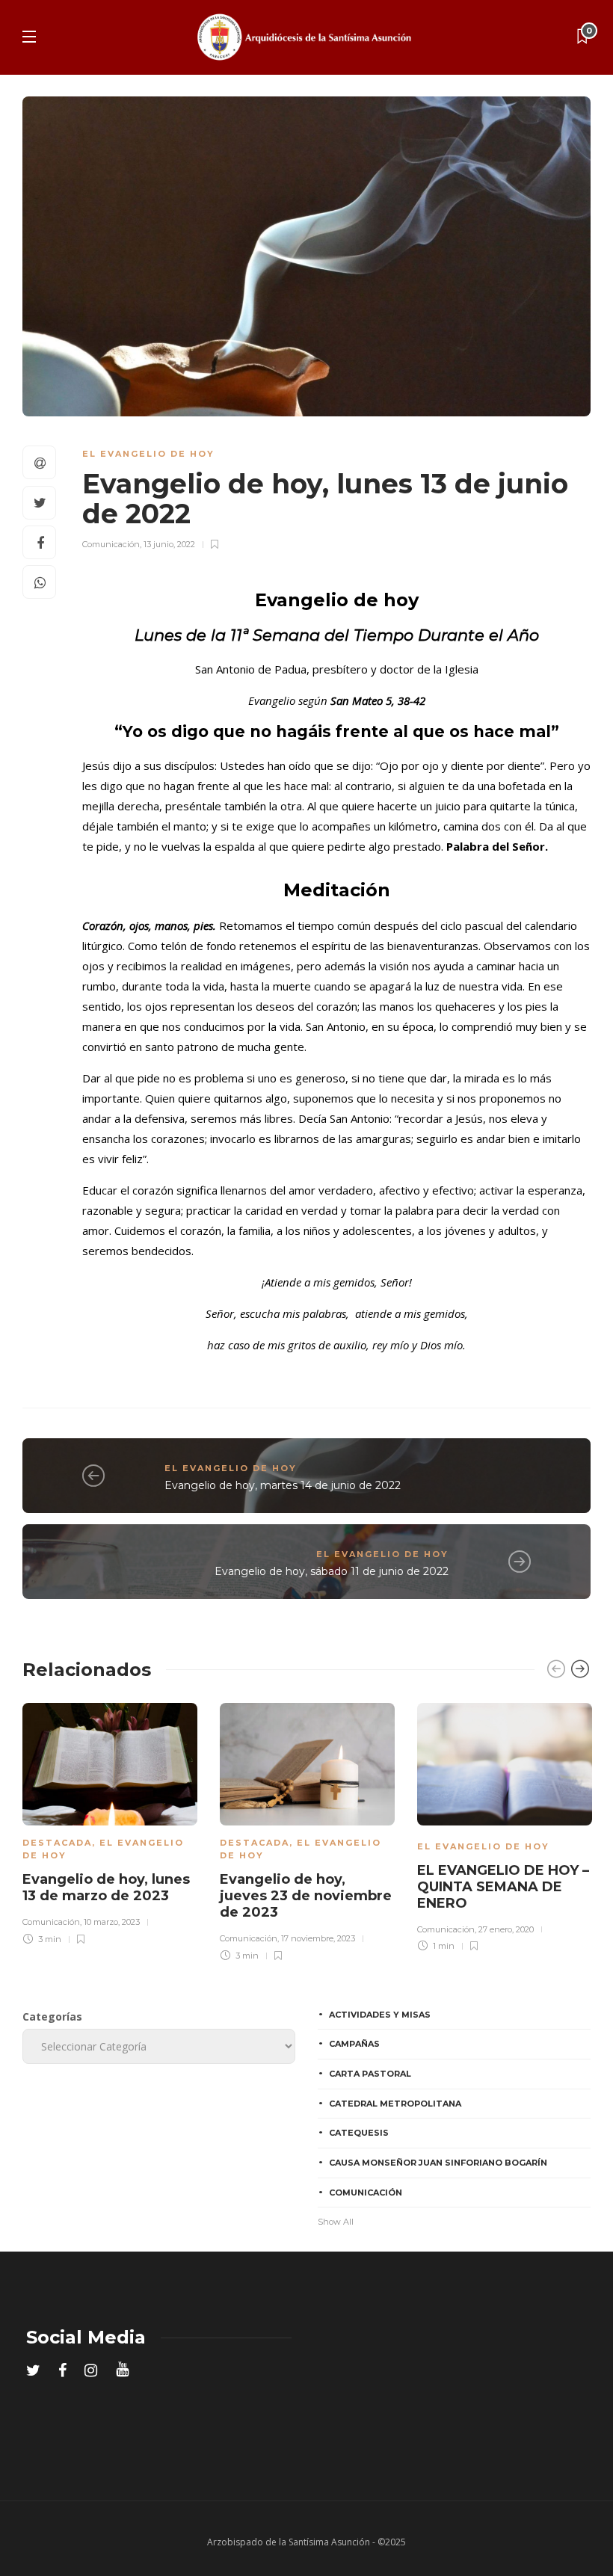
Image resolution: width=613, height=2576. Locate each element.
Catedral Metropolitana (395, 2104)
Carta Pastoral (370, 2074)
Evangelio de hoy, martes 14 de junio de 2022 (283, 1485)
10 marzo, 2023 (112, 1922)
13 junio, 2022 (169, 544)
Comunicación (111, 544)
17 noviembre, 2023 (318, 1938)
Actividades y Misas (380, 2015)
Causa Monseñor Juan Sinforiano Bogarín (438, 2163)
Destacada (57, 1843)
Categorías (52, 2016)
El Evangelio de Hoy (148, 454)
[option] (110, 1822)
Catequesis (359, 2133)
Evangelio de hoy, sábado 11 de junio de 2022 (332, 1571)
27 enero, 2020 (506, 1929)
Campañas (354, 2044)
